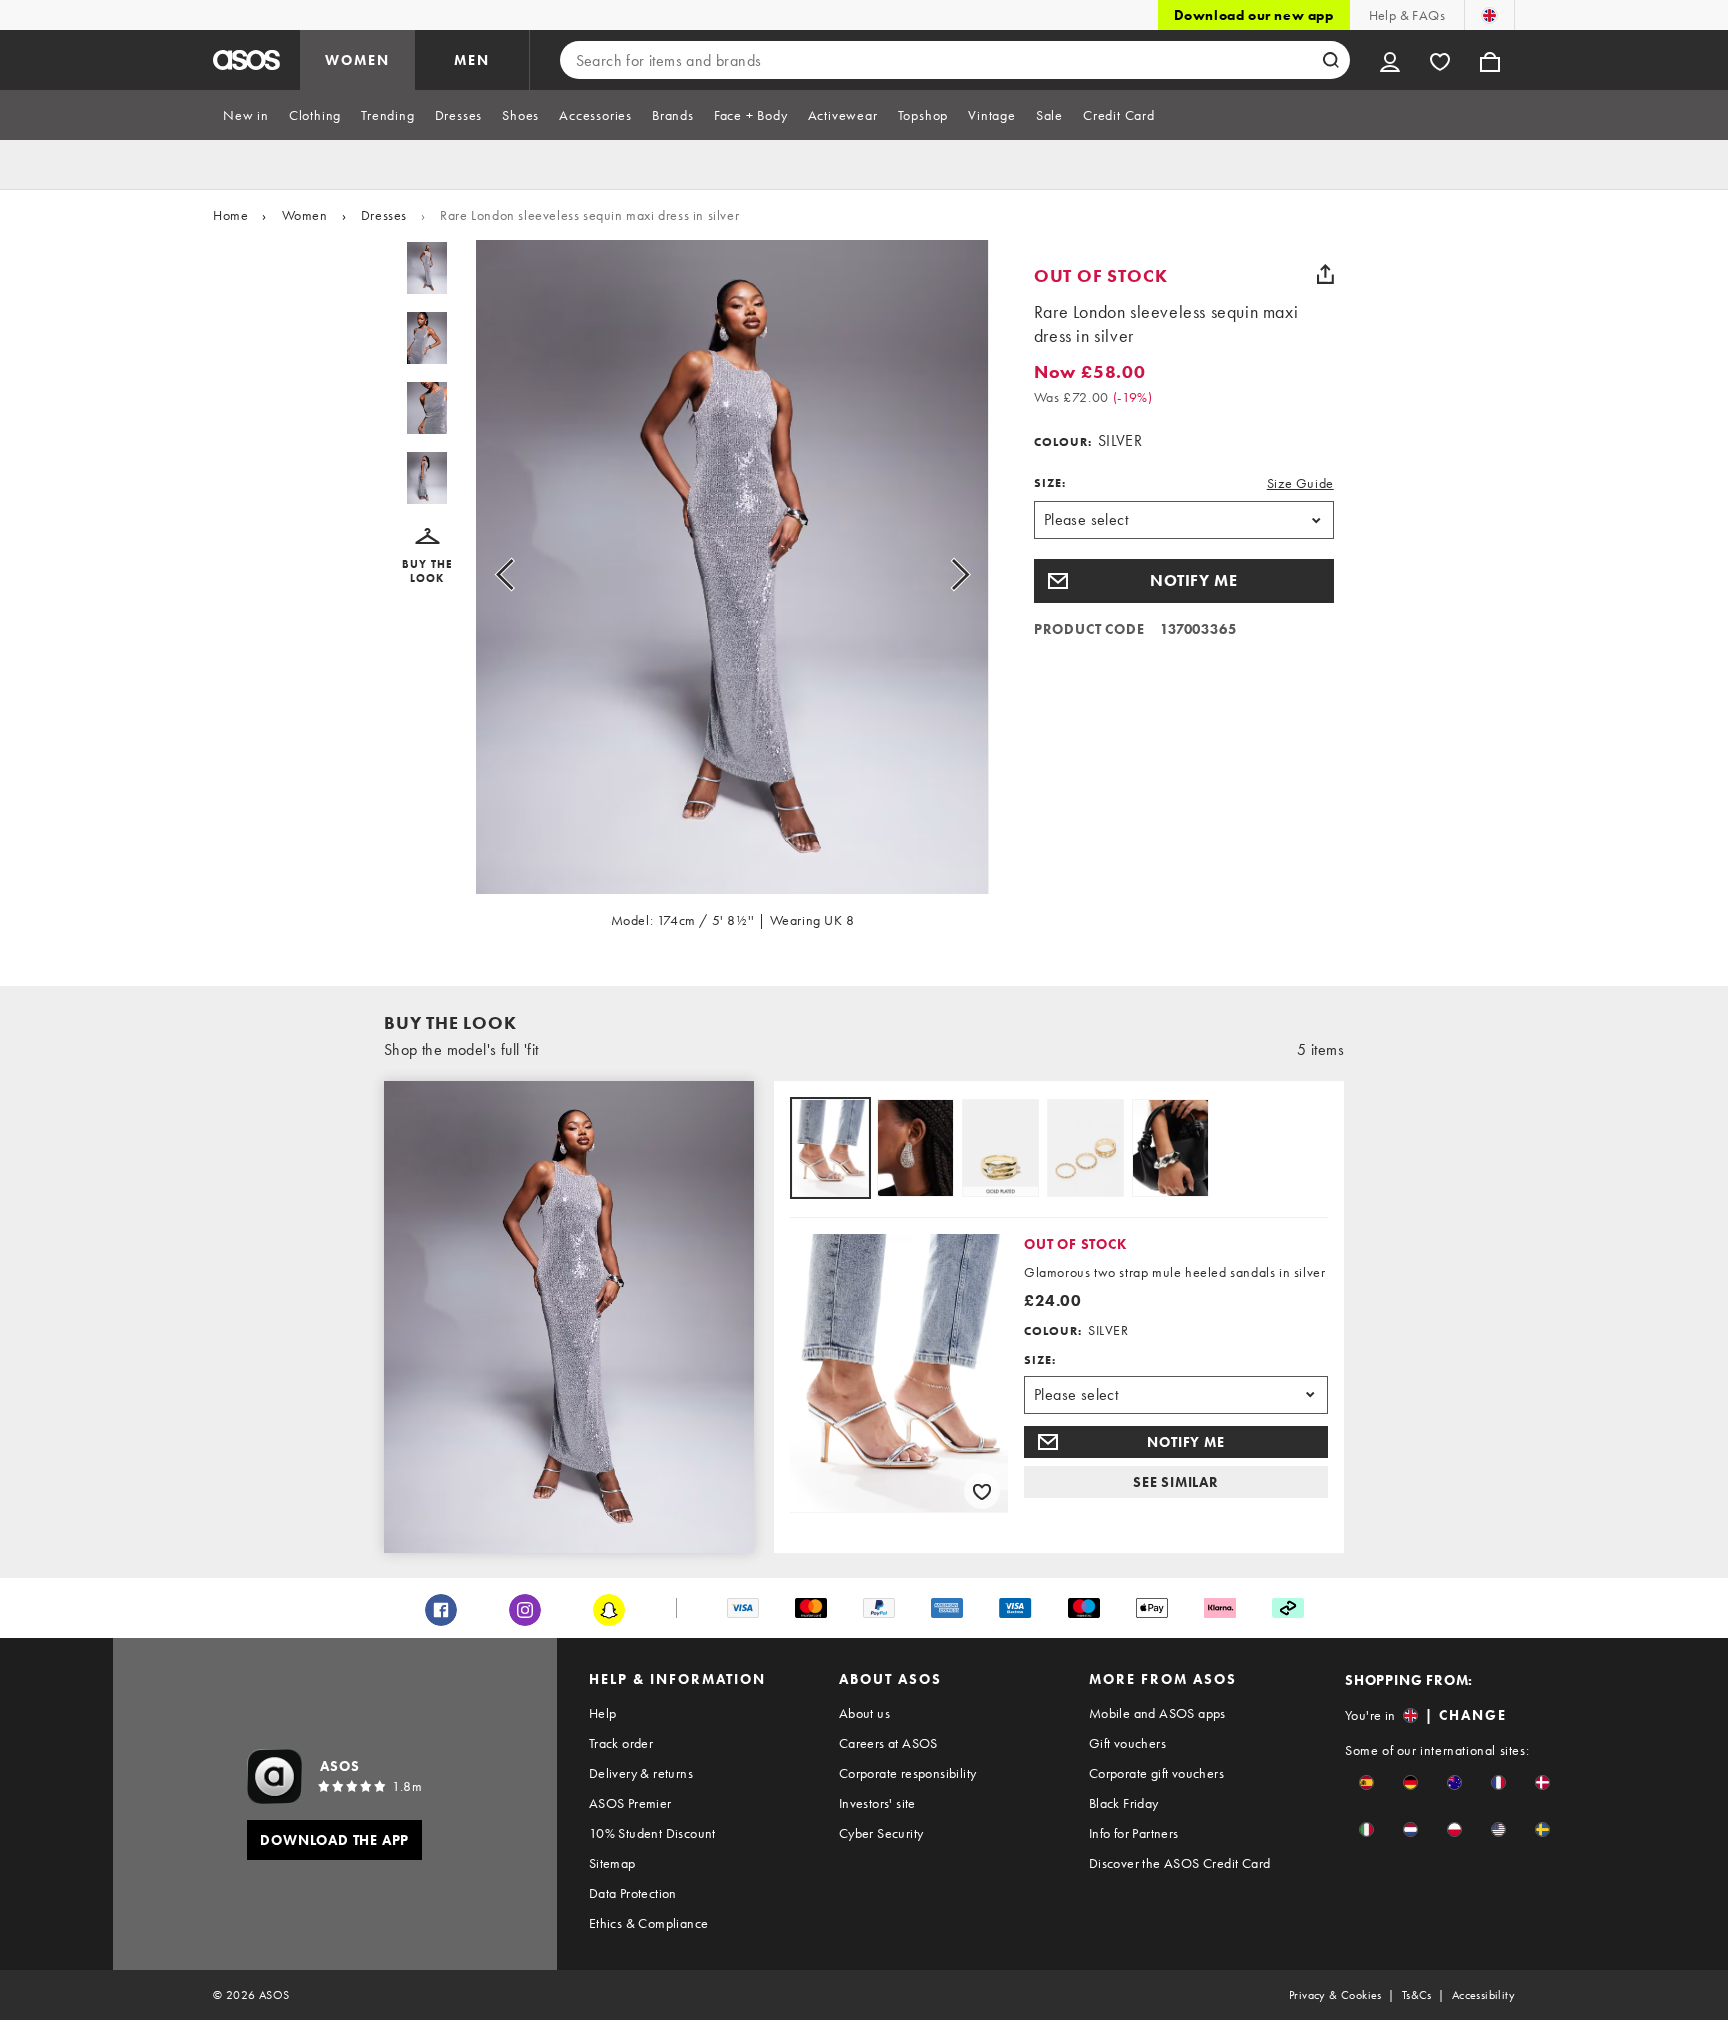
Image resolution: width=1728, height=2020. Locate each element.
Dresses (384, 215)
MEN (472, 60)
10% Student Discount (652, 1833)
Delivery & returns (641, 1773)
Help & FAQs (1407, 15)
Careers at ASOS (888, 1743)
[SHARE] (1326, 274)
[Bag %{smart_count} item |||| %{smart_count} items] (1490, 60)
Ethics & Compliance (649, 1923)
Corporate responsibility (908, 1773)
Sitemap (612, 1863)
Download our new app (1254, 15)
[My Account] (1390, 60)
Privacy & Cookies (1335, 1995)
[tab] (246, 115)
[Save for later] (982, 1491)
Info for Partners (1134, 1833)
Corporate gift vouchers (1156, 1773)
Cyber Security (881, 1833)
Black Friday (1124, 1803)
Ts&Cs (1417, 1995)
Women (305, 215)
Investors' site (877, 1803)
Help (603, 1713)
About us (864, 1713)
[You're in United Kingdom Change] (1489, 15)
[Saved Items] (1440, 60)
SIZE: (1050, 483)
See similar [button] (1176, 1482)
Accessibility (1483, 1995)
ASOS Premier (630, 1803)
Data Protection (633, 1893)
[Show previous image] (527, 575)
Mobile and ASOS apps (1157, 1713)
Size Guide (1300, 483)
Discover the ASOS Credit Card (1180, 1863)
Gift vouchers (1127, 1743)
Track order (621, 1743)
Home (230, 215)
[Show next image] (937, 575)
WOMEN (357, 60)
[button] (427, 556)
